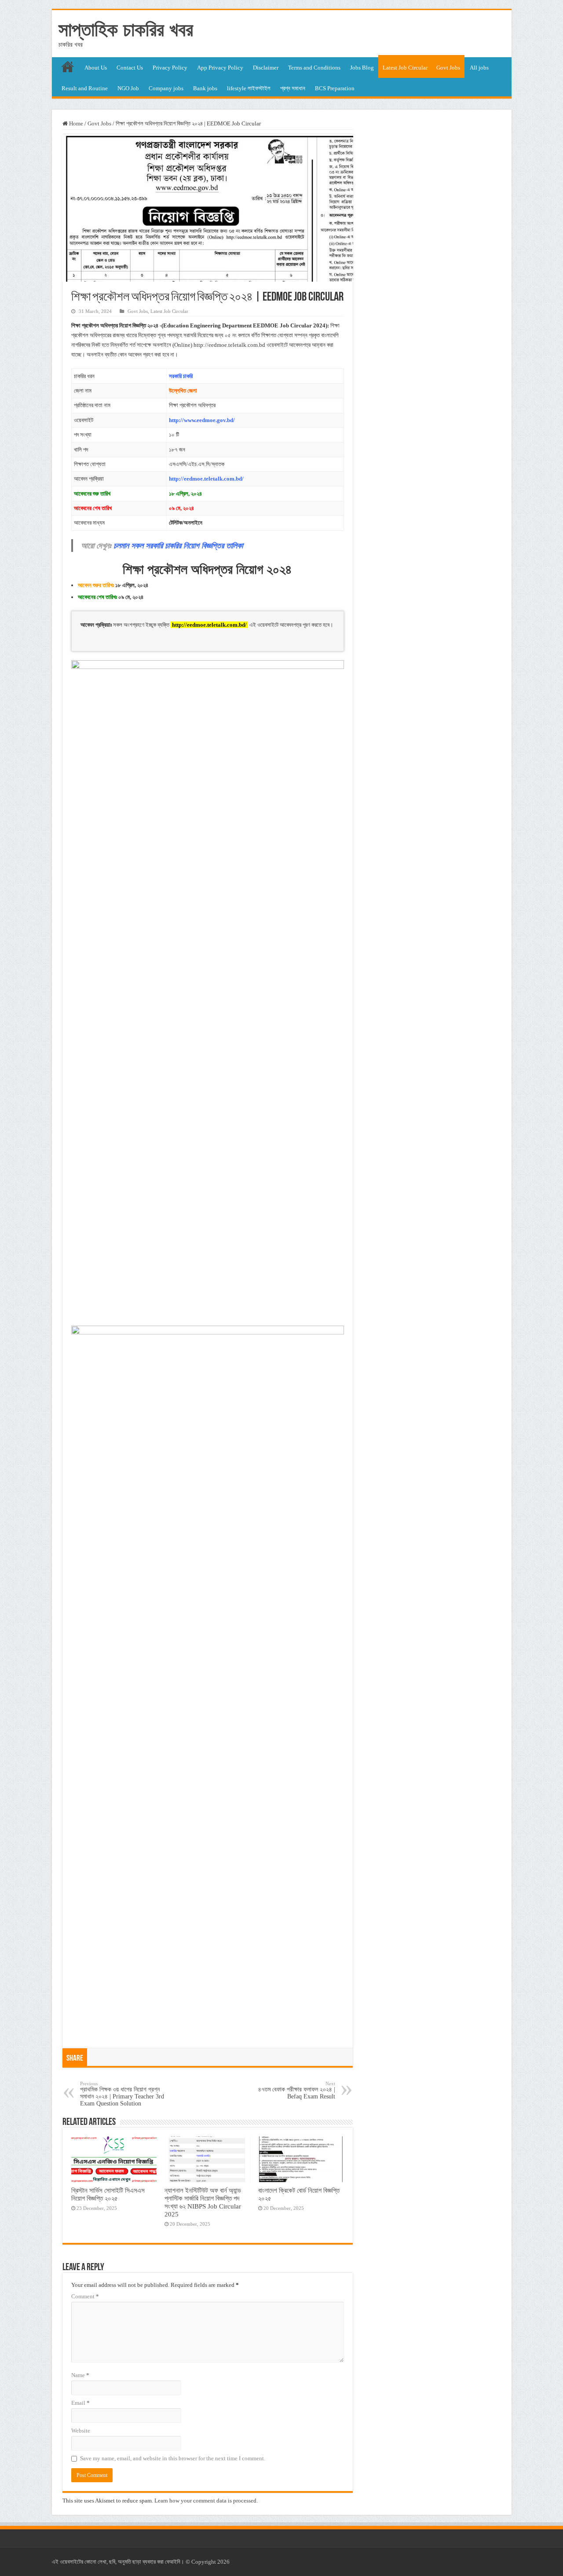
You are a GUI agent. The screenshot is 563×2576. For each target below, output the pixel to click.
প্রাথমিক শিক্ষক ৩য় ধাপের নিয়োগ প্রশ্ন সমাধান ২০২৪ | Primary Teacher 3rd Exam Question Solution (122, 2094)
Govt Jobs (448, 68)
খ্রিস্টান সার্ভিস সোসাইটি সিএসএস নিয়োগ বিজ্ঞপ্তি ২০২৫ (108, 2194)
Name (80, 2375)
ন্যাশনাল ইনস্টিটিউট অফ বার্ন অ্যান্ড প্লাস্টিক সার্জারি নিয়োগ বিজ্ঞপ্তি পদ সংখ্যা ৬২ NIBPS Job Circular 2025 (203, 2202)
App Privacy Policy (220, 68)
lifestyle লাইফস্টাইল (249, 88)
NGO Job (128, 88)
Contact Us (130, 68)
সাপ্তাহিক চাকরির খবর (126, 29)
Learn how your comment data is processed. (206, 2501)
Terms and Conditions (314, 68)
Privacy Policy (170, 68)
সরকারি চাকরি (181, 376)
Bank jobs (205, 88)
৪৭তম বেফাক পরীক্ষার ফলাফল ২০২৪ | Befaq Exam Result (297, 2090)
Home (75, 123)
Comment (85, 2296)
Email (80, 2403)
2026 (223, 2562)
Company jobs (166, 88)
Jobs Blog (362, 68)
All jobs (479, 68)
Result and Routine (85, 88)
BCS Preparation (335, 88)
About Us (96, 68)
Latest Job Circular (405, 68)
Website (81, 2431)
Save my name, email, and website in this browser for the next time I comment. (173, 2458)
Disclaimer (266, 68)
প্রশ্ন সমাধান (293, 88)
